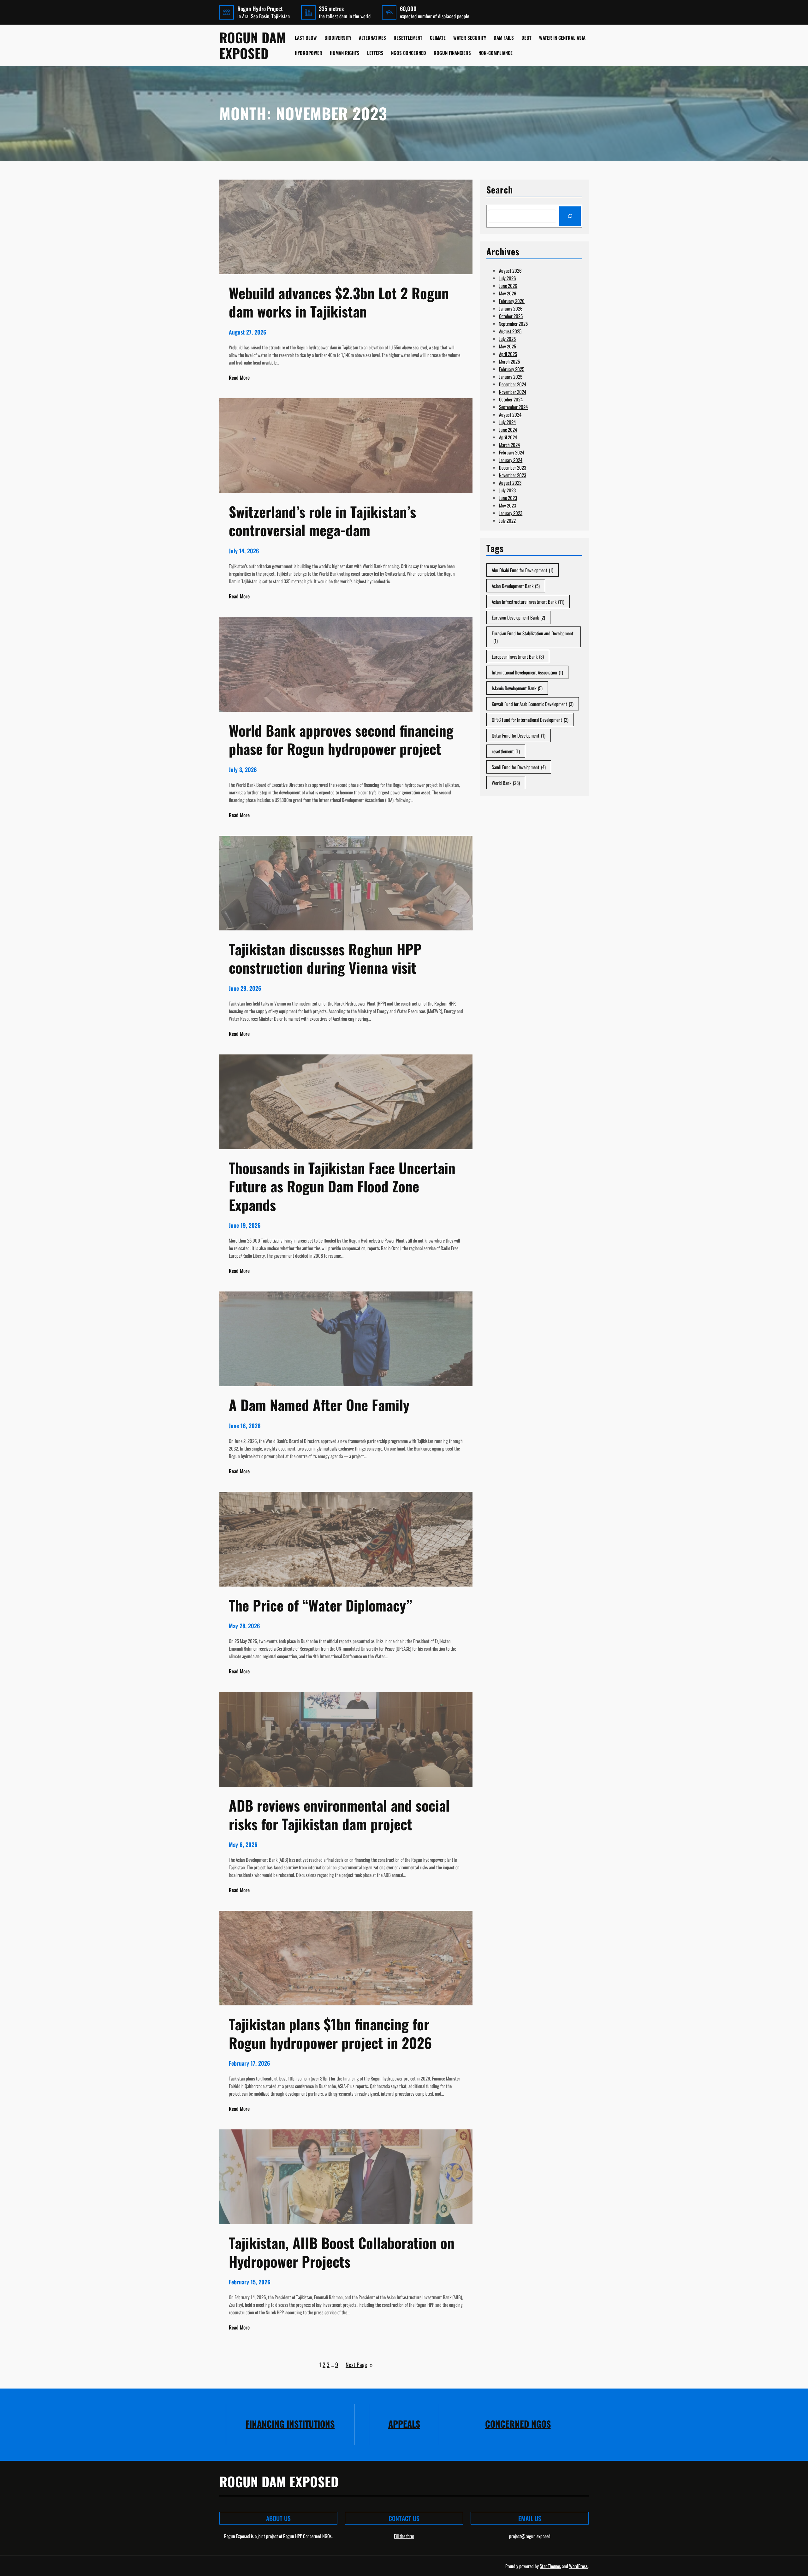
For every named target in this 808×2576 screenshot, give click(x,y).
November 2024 (513, 392)
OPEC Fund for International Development (530, 720)
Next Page (359, 2365)
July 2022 (507, 520)
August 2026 (510, 270)
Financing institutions (290, 2424)
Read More (239, 377)
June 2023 (508, 498)
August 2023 (510, 483)
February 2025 (512, 369)
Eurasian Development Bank (518, 617)
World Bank (506, 783)
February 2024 (512, 452)
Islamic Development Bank (517, 688)
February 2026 (512, 301)
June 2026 (508, 286)
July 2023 (507, 490)
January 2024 (511, 460)
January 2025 (511, 377)
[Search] (570, 216)
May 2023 (508, 505)
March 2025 (509, 361)
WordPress (578, 2566)
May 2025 (508, 346)
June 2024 (508, 430)
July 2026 (508, 278)
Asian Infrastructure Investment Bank (528, 602)
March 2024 (509, 445)
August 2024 (510, 414)
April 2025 (508, 354)
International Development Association (527, 672)
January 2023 (511, 513)
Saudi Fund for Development (519, 767)
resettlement (506, 751)
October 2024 (511, 399)
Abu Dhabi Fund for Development (523, 570)
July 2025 (507, 339)
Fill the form (404, 2536)
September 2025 (513, 323)
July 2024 (507, 422)
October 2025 (511, 316)
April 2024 (508, 437)
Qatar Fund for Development (519, 735)
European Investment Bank (518, 656)
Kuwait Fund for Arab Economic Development (533, 704)
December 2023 (513, 467)
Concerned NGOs (518, 2424)
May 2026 (508, 293)
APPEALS (404, 2424)
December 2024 (513, 384)
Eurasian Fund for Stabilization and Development (533, 637)
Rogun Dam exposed (253, 45)
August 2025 (510, 331)
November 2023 (513, 475)
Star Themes (550, 2566)
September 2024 (513, 407)
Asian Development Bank (516, 586)
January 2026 (511, 308)
